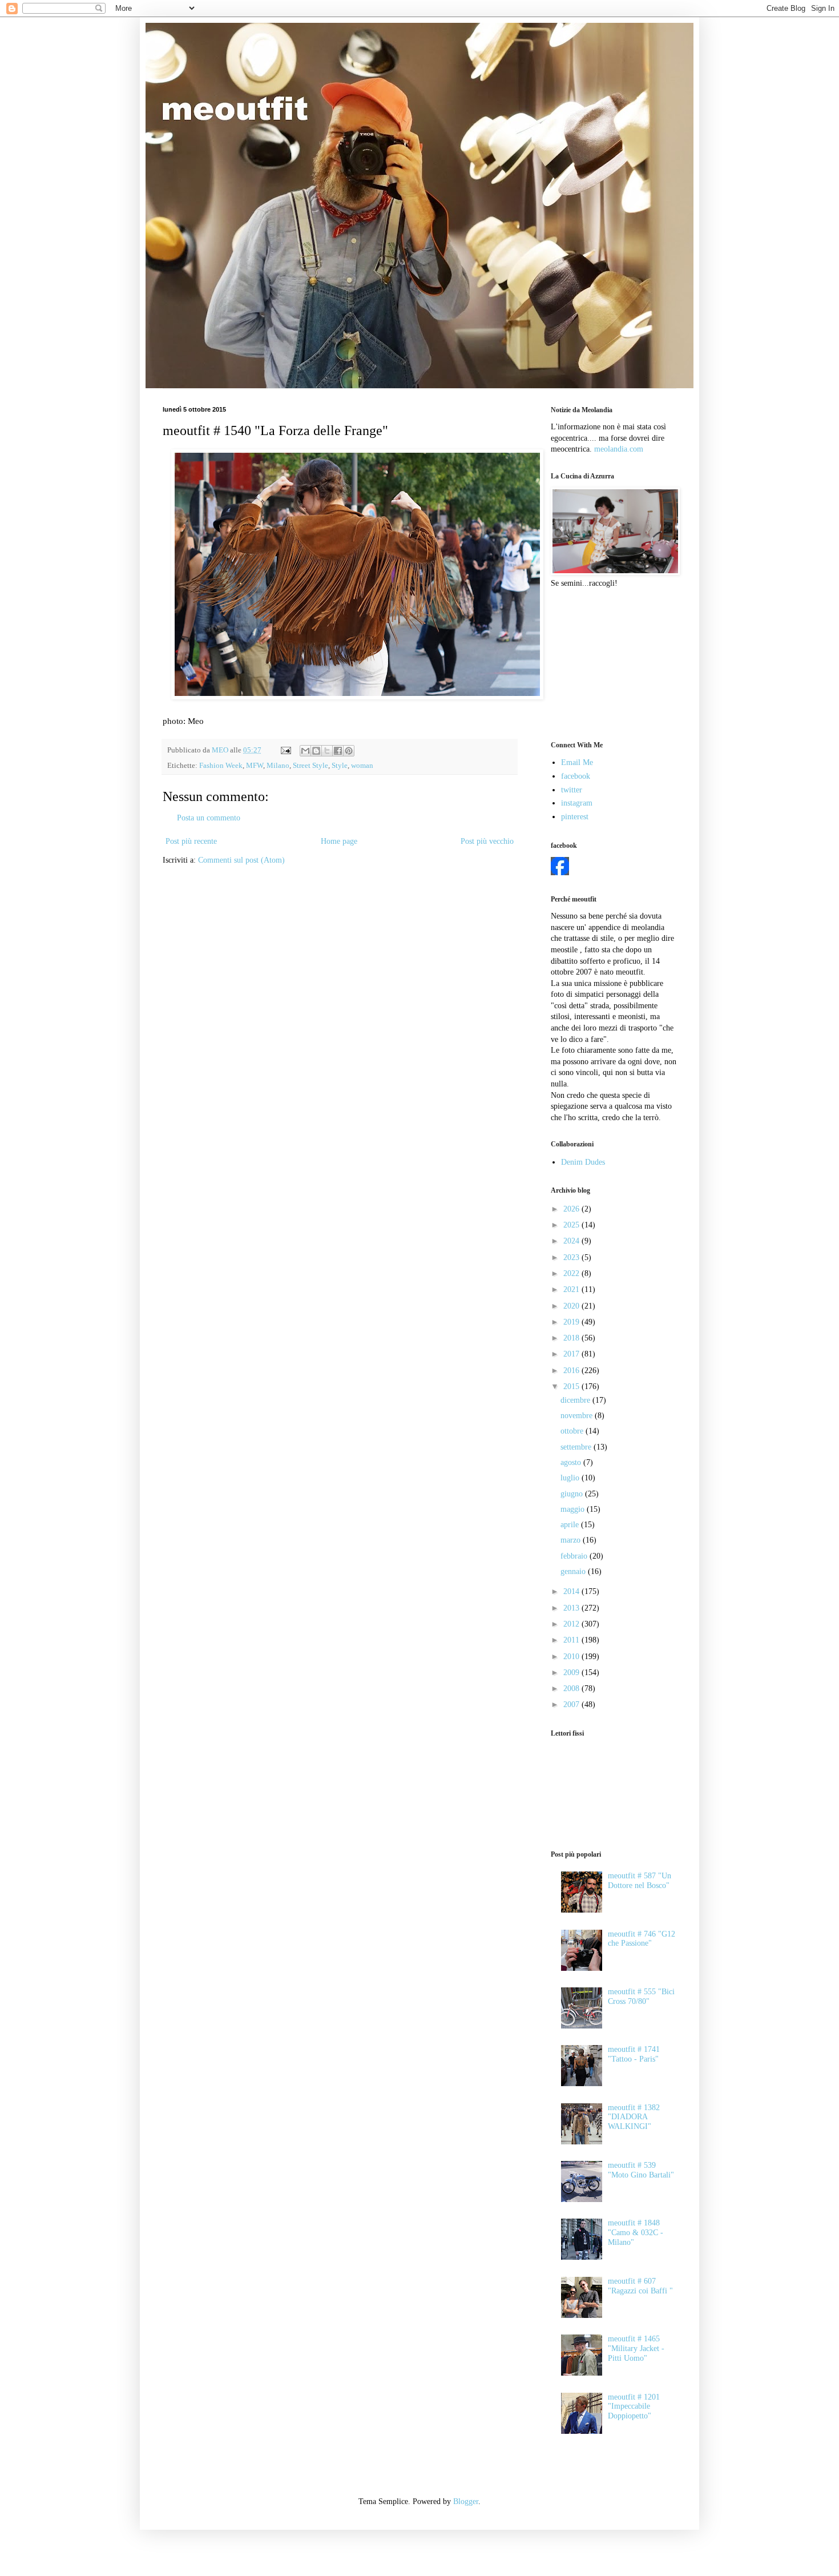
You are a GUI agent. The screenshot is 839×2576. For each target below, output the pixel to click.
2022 (572, 1273)
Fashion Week (221, 766)
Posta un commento (209, 818)
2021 (572, 1289)
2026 (572, 1209)
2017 (572, 1354)
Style (340, 766)
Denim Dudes (583, 1162)
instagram (577, 803)
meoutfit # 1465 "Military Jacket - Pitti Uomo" (636, 2348)
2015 (572, 1386)
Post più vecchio (487, 841)
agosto (572, 1462)
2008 (572, 1689)
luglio (571, 1478)
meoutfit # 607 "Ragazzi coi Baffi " (640, 2286)
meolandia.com (619, 449)
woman (362, 766)
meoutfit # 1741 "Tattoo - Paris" (634, 2054)
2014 (572, 1591)
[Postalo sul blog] (316, 751)
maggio (574, 1509)
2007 (572, 1704)
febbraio (575, 1556)
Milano (278, 766)
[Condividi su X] (327, 751)
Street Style (310, 766)
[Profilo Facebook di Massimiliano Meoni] (560, 873)
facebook (576, 776)
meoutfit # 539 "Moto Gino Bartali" (641, 2170)
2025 (572, 1225)
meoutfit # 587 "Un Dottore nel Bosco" (640, 1881)
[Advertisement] (608, 663)
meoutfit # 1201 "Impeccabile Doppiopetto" (634, 2407)
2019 (572, 1322)
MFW (255, 766)
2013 (572, 1608)
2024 (572, 1241)
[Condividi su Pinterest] (349, 751)
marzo (572, 1540)
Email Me (577, 762)
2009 (572, 1673)
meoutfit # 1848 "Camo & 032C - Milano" (636, 2233)
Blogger (466, 2501)
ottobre (573, 1431)
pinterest (575, 817)
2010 (572, 1657)
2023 (572, 1257)
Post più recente (191, 841)
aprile (571, 1525)
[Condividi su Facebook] (338, 751)
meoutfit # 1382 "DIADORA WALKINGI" (634, 2117)
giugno (573, 1494)
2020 (572, 1306)
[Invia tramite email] (305, 751)
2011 (572, 1640)
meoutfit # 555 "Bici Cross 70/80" (641, 1997)
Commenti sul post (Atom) (241, 860)
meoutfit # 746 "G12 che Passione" (642, 1939)
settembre (577, 1447)
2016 (572, 1370)
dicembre (576, 1400)
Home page (339, 841)
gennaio (574, 1571)
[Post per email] (285, 750)
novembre (578, 1416)
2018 (572, 1338)
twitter (572, 790)
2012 (572, 1624)
